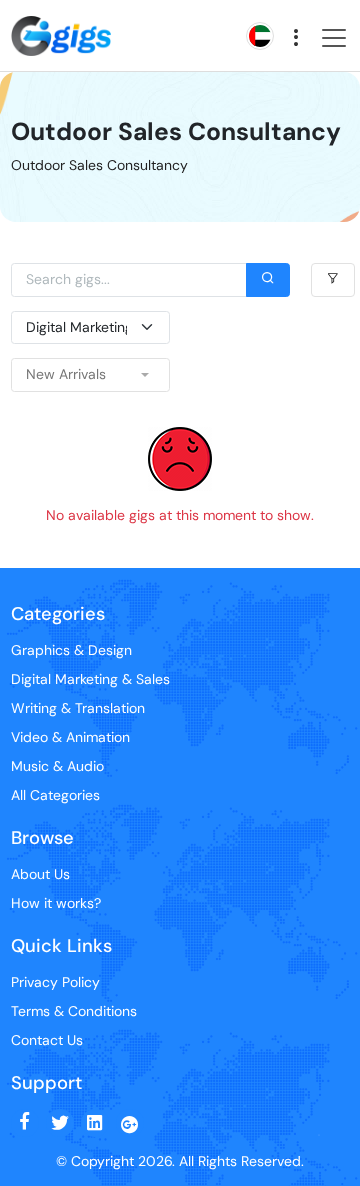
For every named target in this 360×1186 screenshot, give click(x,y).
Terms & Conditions (74, 1011)
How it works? (56, 903)
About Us (40, 874)
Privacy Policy (55, 982)
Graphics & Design (71, 650)
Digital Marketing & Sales (90, 679)
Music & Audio (57, 766)
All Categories (55, 795)
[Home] (61, 19)
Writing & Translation (78, 708)
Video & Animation (70, 737)
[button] (90, 375)
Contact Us (47, 1040)
